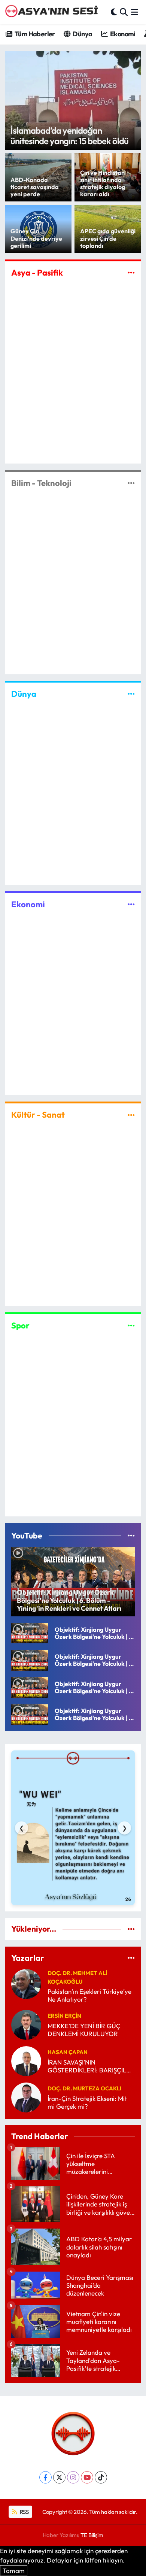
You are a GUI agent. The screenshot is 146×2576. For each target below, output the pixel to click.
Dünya (82, 34)
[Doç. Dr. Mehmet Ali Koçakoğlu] (26, 1983)
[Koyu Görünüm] (114, 12)
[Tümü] (131, 1929)
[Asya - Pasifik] (131, 272)
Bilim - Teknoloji (41, 483)
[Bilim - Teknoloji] (131, 483)
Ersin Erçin (64, 2016)
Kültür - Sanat (38, 1115)
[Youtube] (87, 2477)
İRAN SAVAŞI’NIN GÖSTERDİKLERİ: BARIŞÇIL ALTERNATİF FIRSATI (87, 2066)
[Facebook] (45, 2477)
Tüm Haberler (34, 34)
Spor (20, 1325)
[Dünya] (131, 694)
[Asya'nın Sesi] (54, 12)
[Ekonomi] (131, 904)
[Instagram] (73, 2477)
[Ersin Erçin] (26, 2024)
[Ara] (124, 12)
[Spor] (131, 1325)
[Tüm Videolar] (131, 1536)
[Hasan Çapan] (26, 2060)
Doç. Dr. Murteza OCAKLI (84, 2088)
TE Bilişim (92, 2535)
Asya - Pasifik (37, 273)
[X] (59, 2477)
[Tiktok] (101, 2477)
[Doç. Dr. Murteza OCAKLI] (26, 2097)
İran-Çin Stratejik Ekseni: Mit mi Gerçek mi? (87, 2102)
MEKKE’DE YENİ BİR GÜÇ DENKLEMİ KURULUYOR (84, 2030)
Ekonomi (122, 34)
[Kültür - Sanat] (131, 1115)
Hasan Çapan (68, 2052)
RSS (24, 2512)
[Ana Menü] (135, 12)
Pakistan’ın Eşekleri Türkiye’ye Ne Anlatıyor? (89, 1995)
